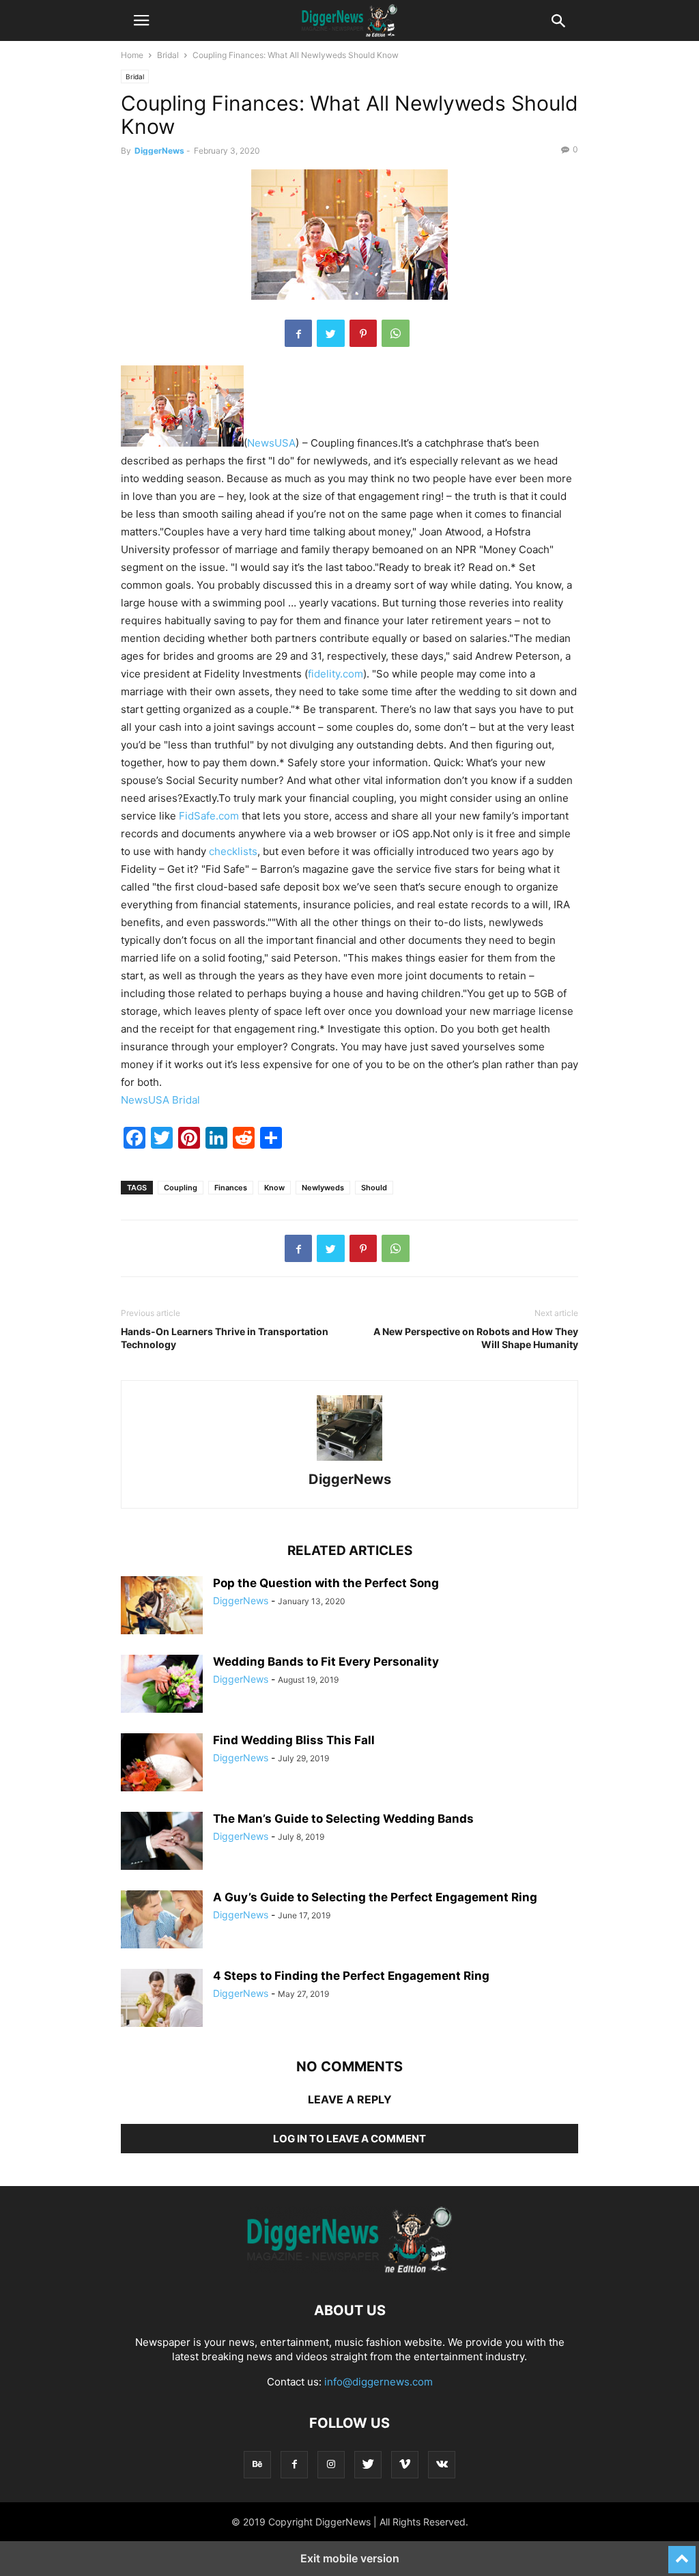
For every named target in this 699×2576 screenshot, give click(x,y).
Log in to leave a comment (349, 2139)
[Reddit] (244, 1145)
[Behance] (257, 2464)
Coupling (181, 1188)
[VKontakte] (442, 2464)
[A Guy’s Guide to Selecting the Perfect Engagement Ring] (162, 1920)
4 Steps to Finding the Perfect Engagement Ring (351, 1976)
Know (274, 1188)
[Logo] (349, 2269)
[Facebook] (298, 333)
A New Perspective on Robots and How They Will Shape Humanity (476, 1338)
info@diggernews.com (379, 2382)
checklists (233, 851)
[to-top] (682, 2553)
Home (132, 55)
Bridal (168, 55)
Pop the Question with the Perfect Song (326, 1583)
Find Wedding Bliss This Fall (294, 1740)
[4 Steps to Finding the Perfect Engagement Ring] (162, 2000)
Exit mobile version (350, 2558)
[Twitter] (331, 333)
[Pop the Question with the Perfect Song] (162, 1607)
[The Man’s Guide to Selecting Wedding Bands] (162, 1842)
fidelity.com (336, 674)
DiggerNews (159, 151)
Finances (231, 1188)
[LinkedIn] (216, 1145)
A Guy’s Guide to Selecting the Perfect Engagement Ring (375, 1897)
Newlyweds (323, 1188)
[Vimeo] (405, 2464)
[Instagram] (331, 2464)
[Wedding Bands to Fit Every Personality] (162, 1684)
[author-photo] (349, 1460)
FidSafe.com (209, 816)
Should (374, 1188)
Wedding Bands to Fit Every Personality (326, 1662)
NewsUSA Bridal (160, 1100)
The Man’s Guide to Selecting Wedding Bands (343, 1819)
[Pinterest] (363, 333)
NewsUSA (271, 443)
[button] (141, 20)
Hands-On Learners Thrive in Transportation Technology (225, 1338)
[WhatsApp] (396, 333)
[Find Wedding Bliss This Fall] (162, 1764)
